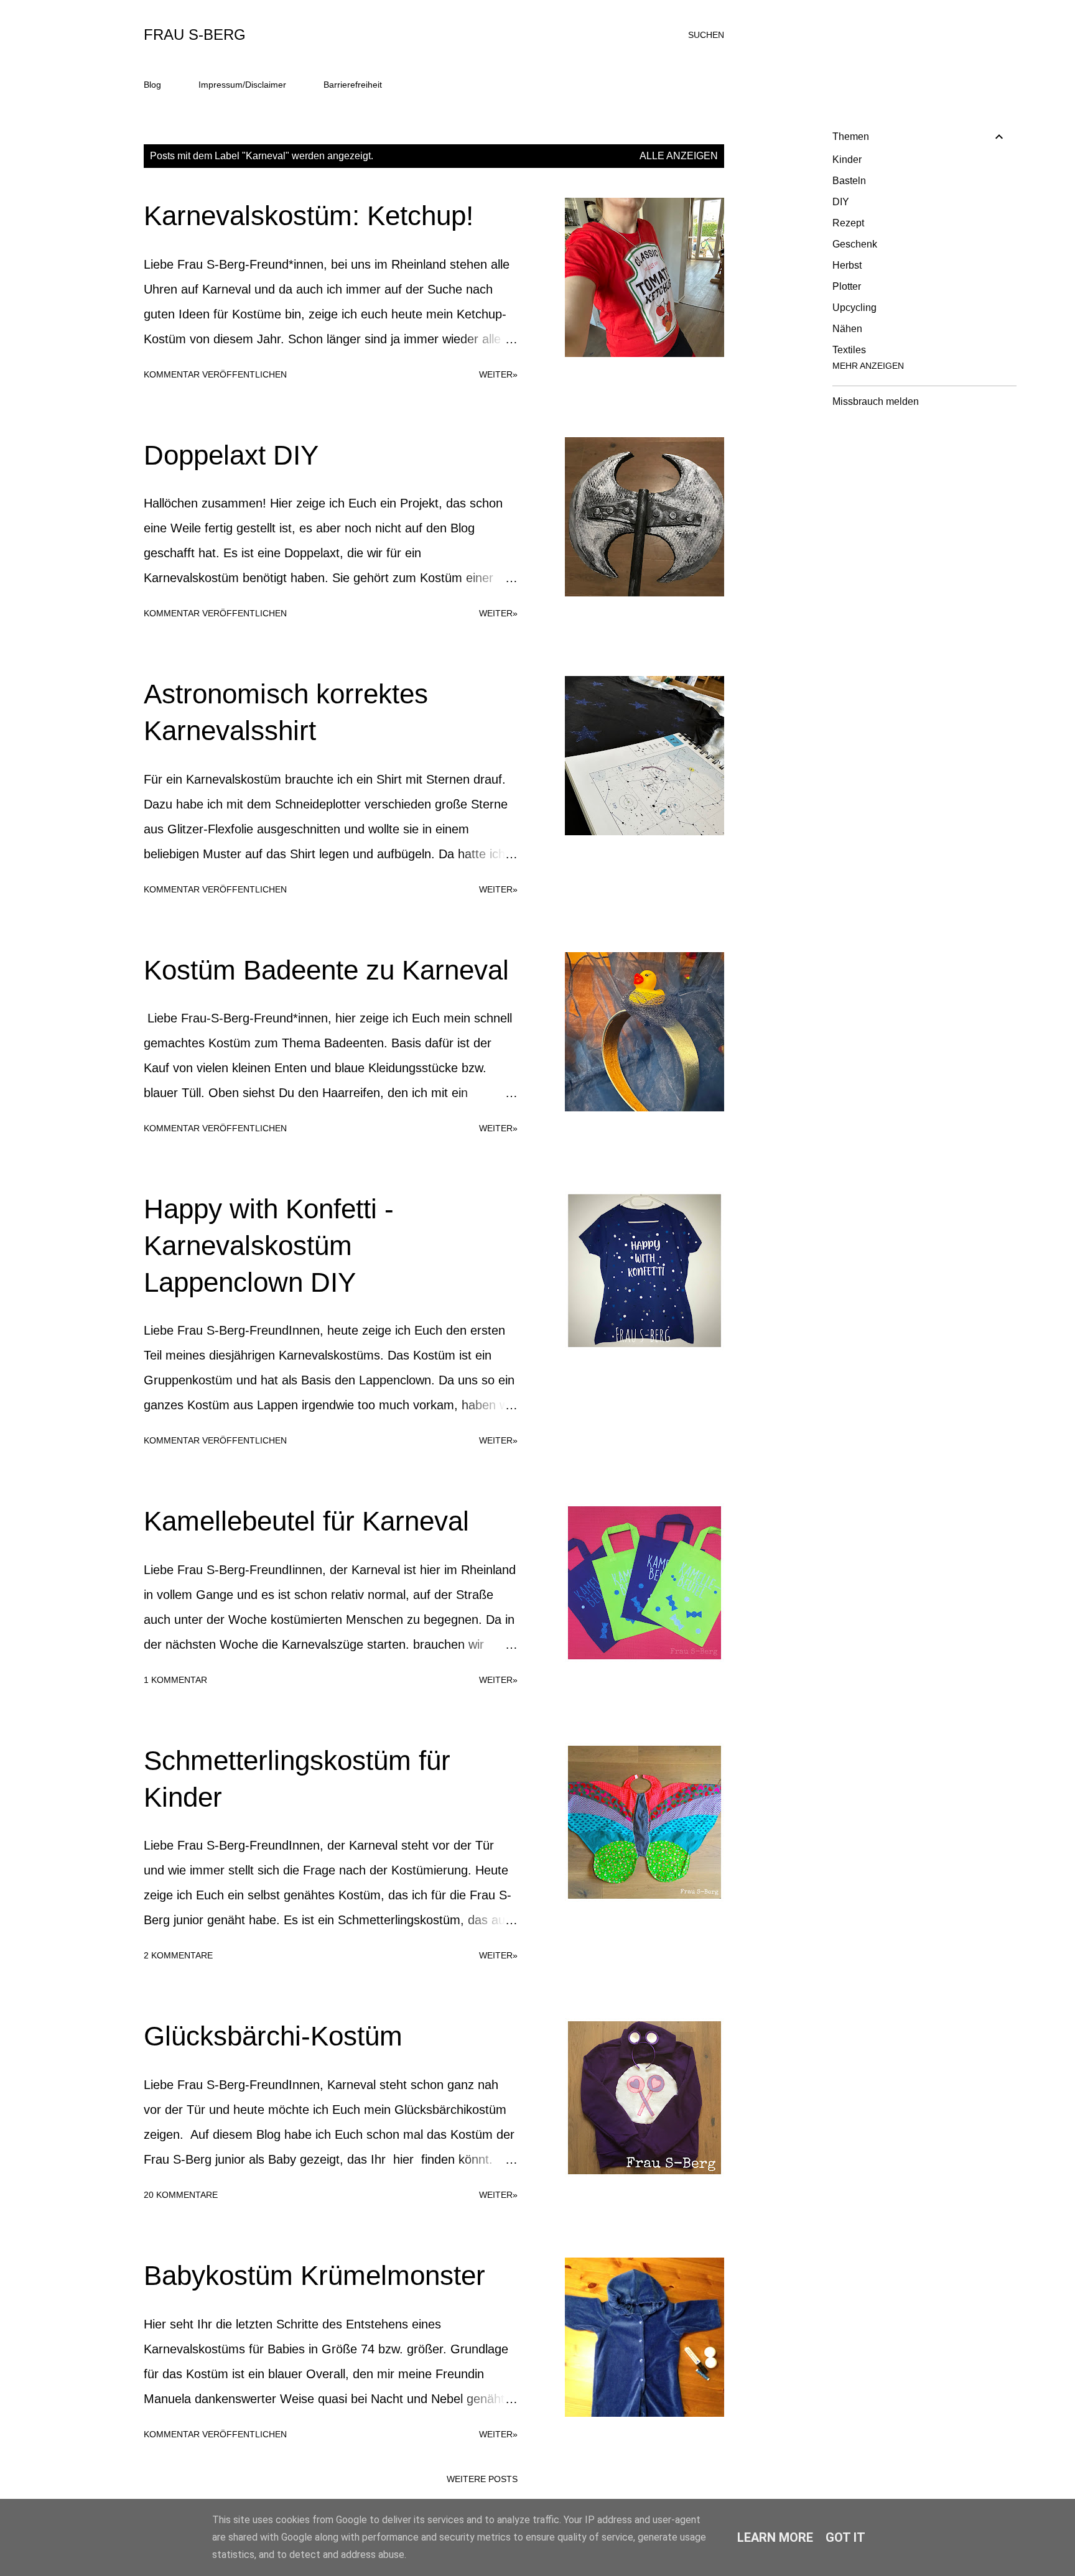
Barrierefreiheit (353, 85)
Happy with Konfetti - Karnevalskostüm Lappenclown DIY (269, 1245)
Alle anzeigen (679, 156)
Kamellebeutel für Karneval (306, 1521)
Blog (152, 85)
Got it (845, 2537)
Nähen (847, 329)
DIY (841, 202)
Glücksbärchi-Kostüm (273, 2036)
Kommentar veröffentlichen (215, 374)
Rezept (848, 223)
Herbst (847, 265)
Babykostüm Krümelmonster (314, 2275)
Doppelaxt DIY (231, 455)
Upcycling (854, 308)
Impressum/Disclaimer (242, 85)
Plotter (847, 286)
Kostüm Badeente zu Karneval (326, 970)
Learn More (775, 2537)
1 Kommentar (175, 1680)
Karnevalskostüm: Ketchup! (309, 215)
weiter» (498, 374)
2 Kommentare (178, 1955)
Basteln (849, 181)
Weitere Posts (482, 2479)
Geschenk (855, 244)
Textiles (849, 350)
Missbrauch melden (876, 401)
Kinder (847, 160)
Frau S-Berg (195, 35)
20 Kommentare (181, 2195)
